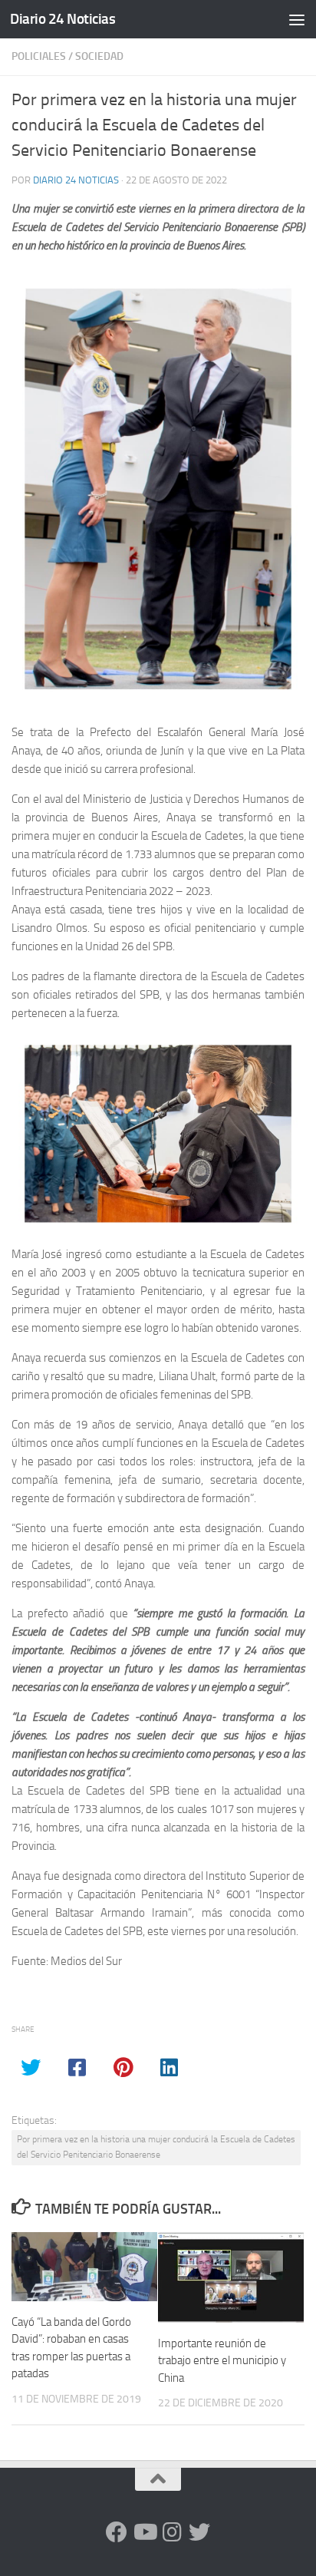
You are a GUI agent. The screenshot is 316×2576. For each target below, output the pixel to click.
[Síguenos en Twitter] (199, 2532)
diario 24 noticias (76, 180)
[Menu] (297, 19)
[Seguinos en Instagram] (172, 2532)
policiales (39, 56)
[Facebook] (117, 2532)
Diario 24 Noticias (63, 19)
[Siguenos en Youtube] (144, 2532)
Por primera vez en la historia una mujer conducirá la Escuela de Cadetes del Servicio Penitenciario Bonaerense (156, 2147)
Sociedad (99, 56)
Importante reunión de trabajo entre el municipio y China (222, 2361)
